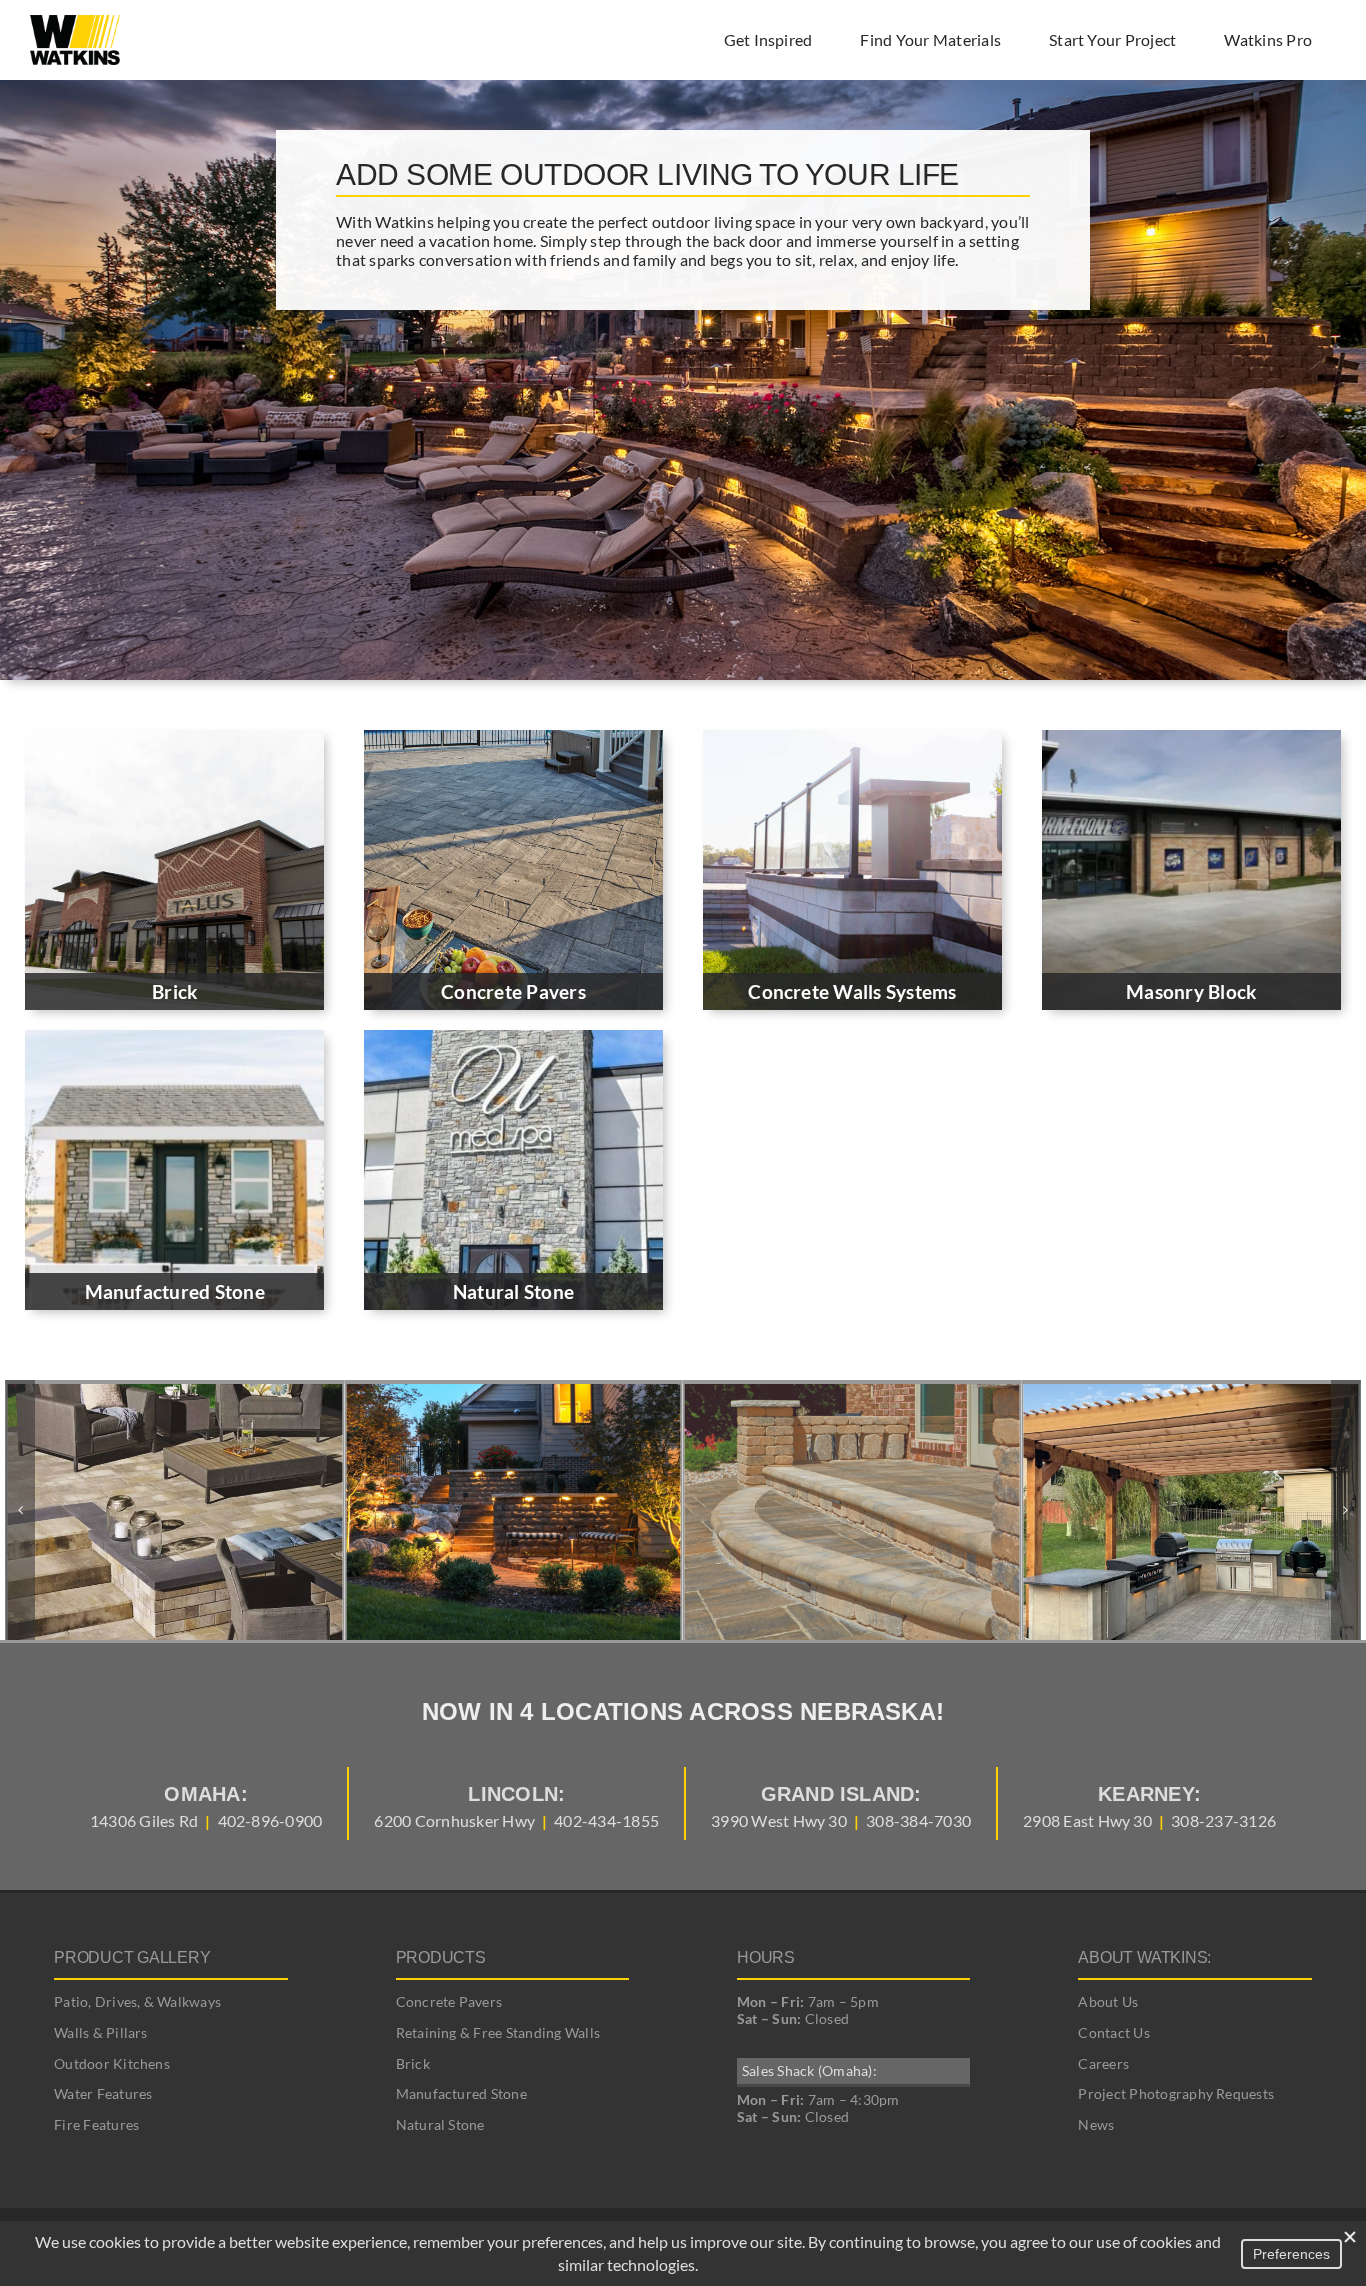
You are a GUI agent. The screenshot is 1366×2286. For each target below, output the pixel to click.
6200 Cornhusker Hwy (454, 1820)
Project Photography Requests (1176, 2093)
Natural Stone (440, 2124)
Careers (1103, 2063)
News (1096, 2124)
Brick (413, 2063)
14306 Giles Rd (144, 1820)
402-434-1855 (606, 1820)
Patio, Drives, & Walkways (137, 2001)
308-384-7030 (918, 1820)
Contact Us (1113, 2032)
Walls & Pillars (101, 2032)
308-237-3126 (1223, 1820)
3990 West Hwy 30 (779, 1820)
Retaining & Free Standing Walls (498, 2032)
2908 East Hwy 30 (1087, 1820)
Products (441, 1957)
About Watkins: (1144, 1957)
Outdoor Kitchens (112, 2063)
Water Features (103, 2093)
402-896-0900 (270, 1820)
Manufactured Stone (461, 2093)
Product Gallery (132, 1957)
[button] (20, 1510)
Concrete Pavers (449, 2001)
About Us (1108, 2001)
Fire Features (96, 2124)
